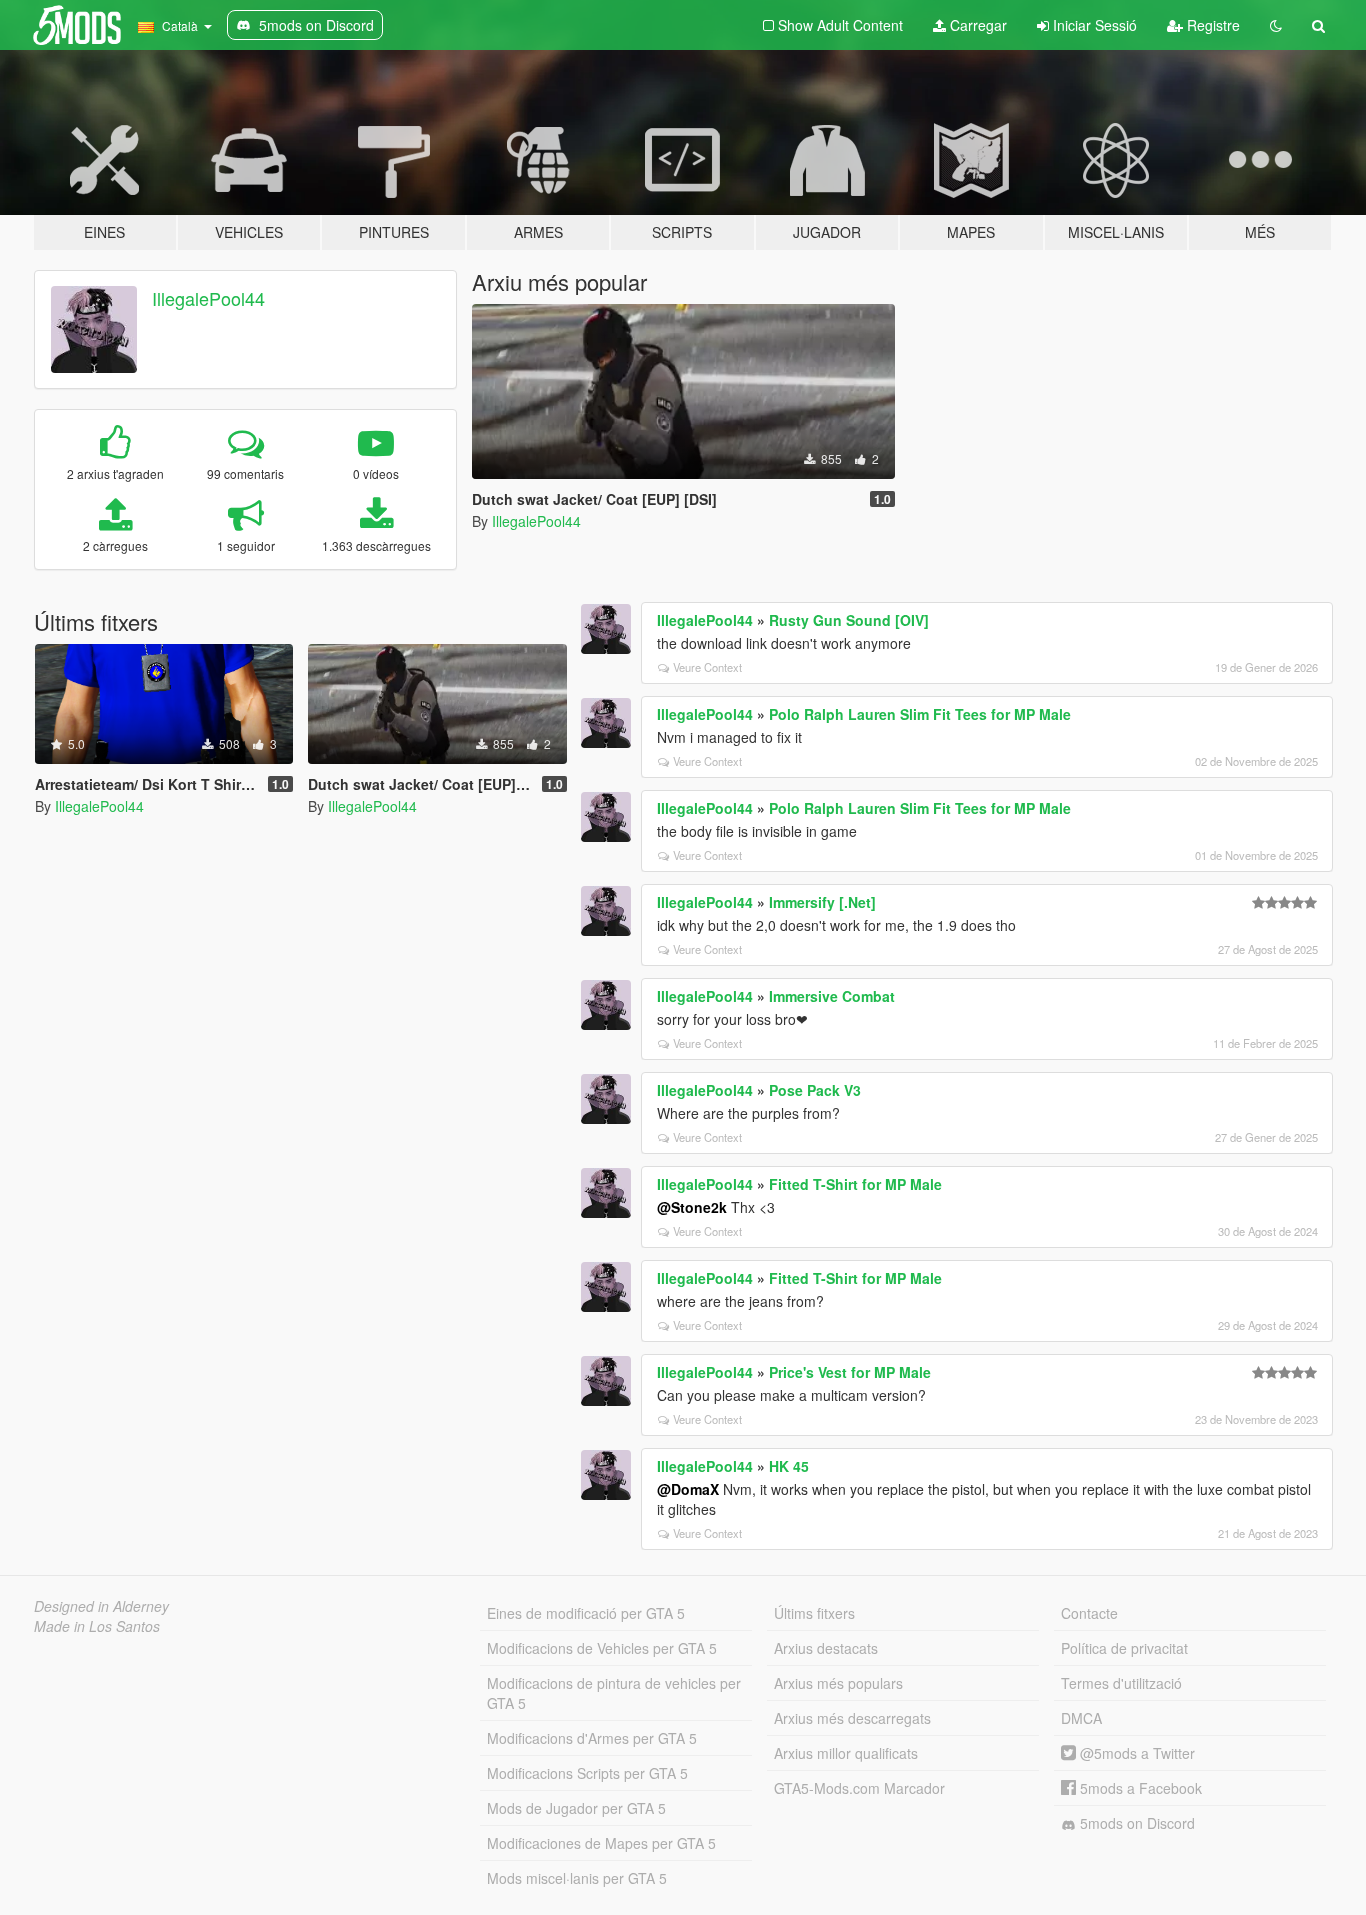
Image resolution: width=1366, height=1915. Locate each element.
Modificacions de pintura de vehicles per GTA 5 (614, 1693)
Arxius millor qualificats (846, 1753)
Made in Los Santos (97, 1626)
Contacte (1089, 1613)
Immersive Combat (832, 996)
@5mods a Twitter (1135, 1753)
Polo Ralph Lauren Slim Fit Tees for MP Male (920, 714)
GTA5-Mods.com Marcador (859, 1788)
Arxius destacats (826, 1648)
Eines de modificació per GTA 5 (586, 1613)
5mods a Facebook (1139, 1788)
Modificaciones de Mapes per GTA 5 (601, 1843)
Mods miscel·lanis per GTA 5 (577, 1878)
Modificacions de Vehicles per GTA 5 (602, 1648)
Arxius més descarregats (852, 1718)
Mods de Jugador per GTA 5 (576, 1808)
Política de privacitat (1124, 1648)
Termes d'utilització (1121, 1683)
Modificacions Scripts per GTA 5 (587, 1773)
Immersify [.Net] (822, 902)
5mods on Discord (1135, 1823)
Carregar (976, 25)
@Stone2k (692, 1207)
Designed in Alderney (101, 1606)
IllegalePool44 (208, 298)
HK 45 (789, 1466)
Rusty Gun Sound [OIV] (849, 620)
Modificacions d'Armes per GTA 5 (592, 1738)
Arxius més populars (838, 1683)
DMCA (1081, 1718)
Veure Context (707, 667)
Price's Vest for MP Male (850, 1372)
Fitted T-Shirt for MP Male (855, 1184)
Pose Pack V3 (815, 1090)
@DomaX (688, 1489)
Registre (1211, 25)
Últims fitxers (814, 1613)
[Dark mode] (1276, 25)
